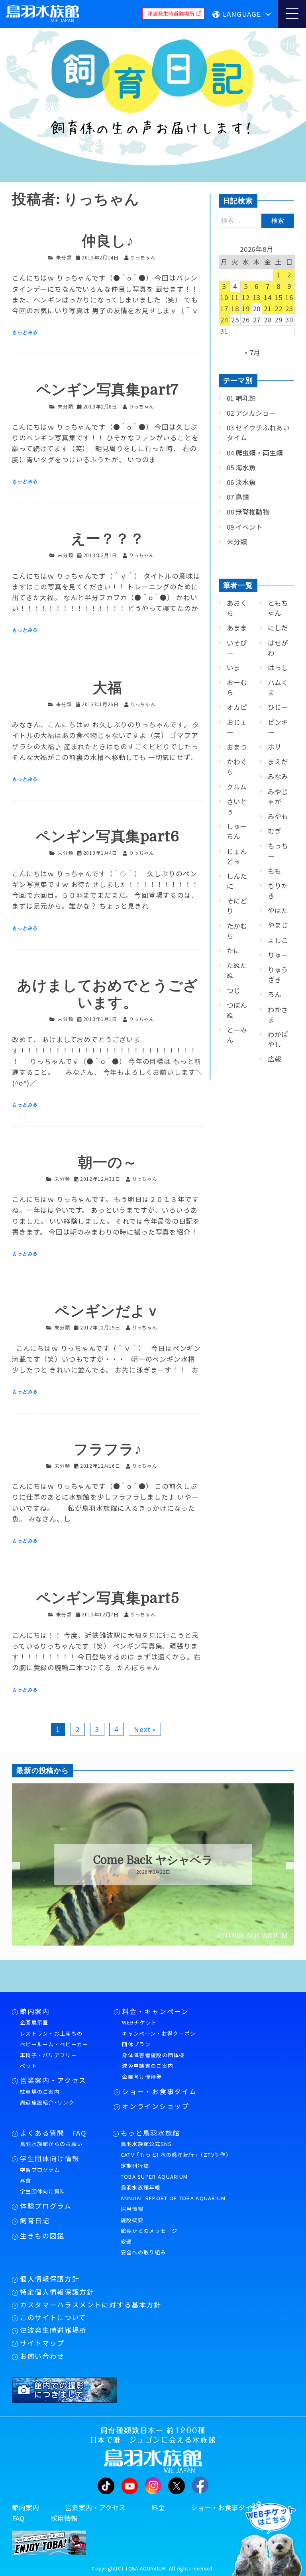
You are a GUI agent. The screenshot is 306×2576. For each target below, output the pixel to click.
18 (235, 308)
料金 (158, 2507)
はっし (278, 668)
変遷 (127, 2241)
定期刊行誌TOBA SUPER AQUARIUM (154, 2171)
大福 (108, 688)
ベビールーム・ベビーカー (54, 2044)
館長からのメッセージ (149, 2231)
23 (289, 308)
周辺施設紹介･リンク (47, 2102)
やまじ (278, 925)
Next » (145, 1729)
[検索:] (256, 220)
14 (268, 297)
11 (235, 297)
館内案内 (35, 2011)
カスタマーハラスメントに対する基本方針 (91, 2305)
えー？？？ (108, 539)
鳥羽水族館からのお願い (51, 2144)
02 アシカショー (251, 413)
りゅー (278, 955)
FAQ (18, 2518)
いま (233, 668)
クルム (237, 787)
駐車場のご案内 (40, 2092)
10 (224, 297)
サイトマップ (42, 2343)
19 (246, 308)
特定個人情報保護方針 (57, 2292)
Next (290, 1866)
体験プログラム (46, 2206)
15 (279, 297)
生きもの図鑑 (42, 2236)
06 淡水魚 (241, 482)
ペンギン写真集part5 (108, 1598)
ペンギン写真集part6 (108, 837)
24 (224, 320)
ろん (275, 994)
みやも (278, 816)
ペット (28, 2066)
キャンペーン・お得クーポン (159, 2033)
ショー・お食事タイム (159, 2091)
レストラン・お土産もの (51, 2033)
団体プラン (136, 2044)
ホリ (275, 747)
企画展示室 (34, 2022)
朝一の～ (108, 1163)
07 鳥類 (238, 497)
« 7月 (252, 352)
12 (246, 297)
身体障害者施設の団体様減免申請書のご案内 (153, 2060)
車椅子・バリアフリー (48, 2055)
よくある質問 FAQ (53, 2133)
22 (279, 308)
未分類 (64, 257)
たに (233, 950)
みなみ (278, 776)
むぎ (275, 831)
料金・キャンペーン (155, 2011)
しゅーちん (237, 831)
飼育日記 (35, 2221)
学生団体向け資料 (43, 2191)
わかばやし (278, 1039)
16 (289, 297)
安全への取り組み (143, 2252)
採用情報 (132, 2209)
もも (275, 871)
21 (268, 308)
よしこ (278, 940)
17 (224, 308)
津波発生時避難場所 (53, 2330)
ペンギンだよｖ (108, 1311)
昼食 (26, 2180)
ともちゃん (278, 608)
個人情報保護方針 (50, 2279)
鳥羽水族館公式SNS (146, 2144)
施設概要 (132, 2220)
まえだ (278, 762)
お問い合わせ (42, 2356)
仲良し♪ (108, 241)
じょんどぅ (237, 856)
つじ (233, 990)
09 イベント (245, 527)
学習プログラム (40, 2170)
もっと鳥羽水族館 (150, 2133)
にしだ (278, 628)
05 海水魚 (241, 467)
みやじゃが (278, 796)
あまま (237, 628)
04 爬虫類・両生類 (255, 453)
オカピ (237, 707)
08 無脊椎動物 (248, 512)
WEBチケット (139, 2022)
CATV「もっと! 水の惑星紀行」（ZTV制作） (176, 2155)
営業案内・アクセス (53, 2080)
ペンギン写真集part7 (108, 390)
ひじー (278, 707)
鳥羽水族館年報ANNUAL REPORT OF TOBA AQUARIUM (173, 2193)
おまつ (237, 747)
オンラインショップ (155, 2106)
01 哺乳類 (241, 398)
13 (257, 297)
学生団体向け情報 (50, 2158)
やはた (278, 910)
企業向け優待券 (142, 2076)
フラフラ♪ (108, 1450)
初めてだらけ (153, 1860)
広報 (275, 1059)
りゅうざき (278, 975)
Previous (6, 1866)
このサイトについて (53, 2317)
